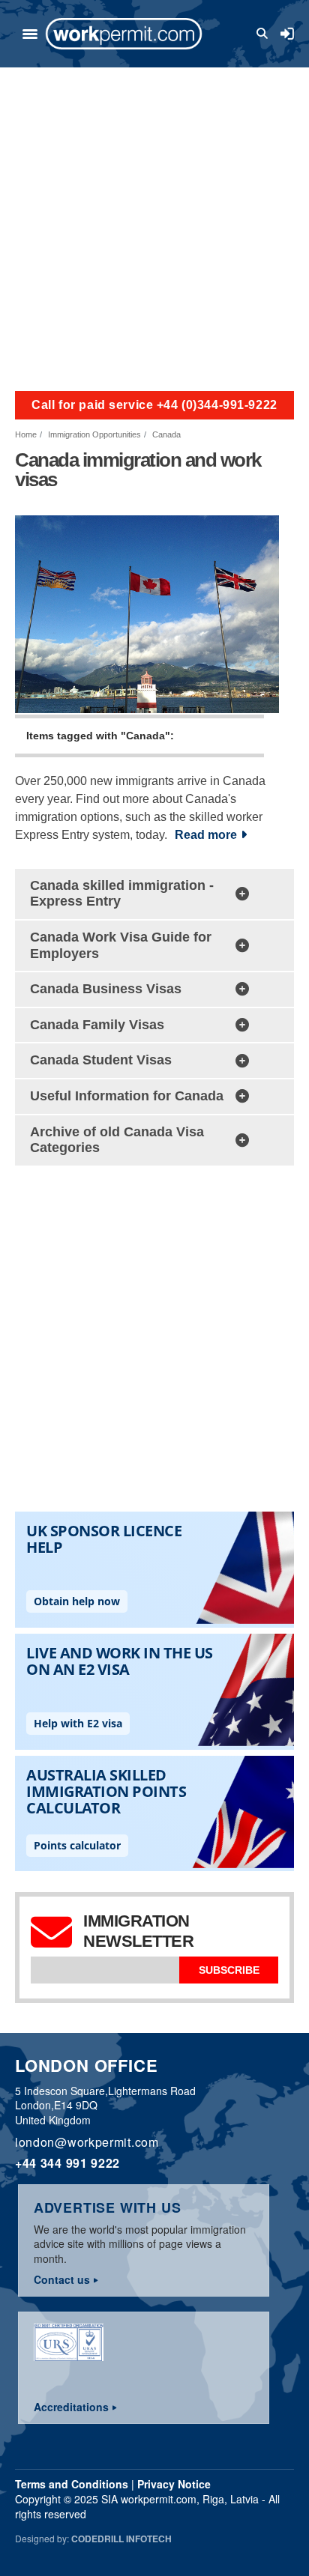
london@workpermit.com (87, 2142)
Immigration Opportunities (94, 434)
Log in (287, 34)
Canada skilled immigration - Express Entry (122, 894)
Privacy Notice (174, 2484)
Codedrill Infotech (121, 2539)
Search (265, 34)
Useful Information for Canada (127, 1096)
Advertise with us (108, 2207)
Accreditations (71, 2407)
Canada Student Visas (101, 1060)
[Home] (124, 34)
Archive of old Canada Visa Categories (117, 1140)
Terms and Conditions (72, 2484)
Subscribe (229, 1970)
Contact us (62, 2279)
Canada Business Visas (106, 989)
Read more (206, 835)
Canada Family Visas (97, 1025)
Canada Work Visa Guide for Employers (121, 945)
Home (26, 434)
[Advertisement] (154, 229)
